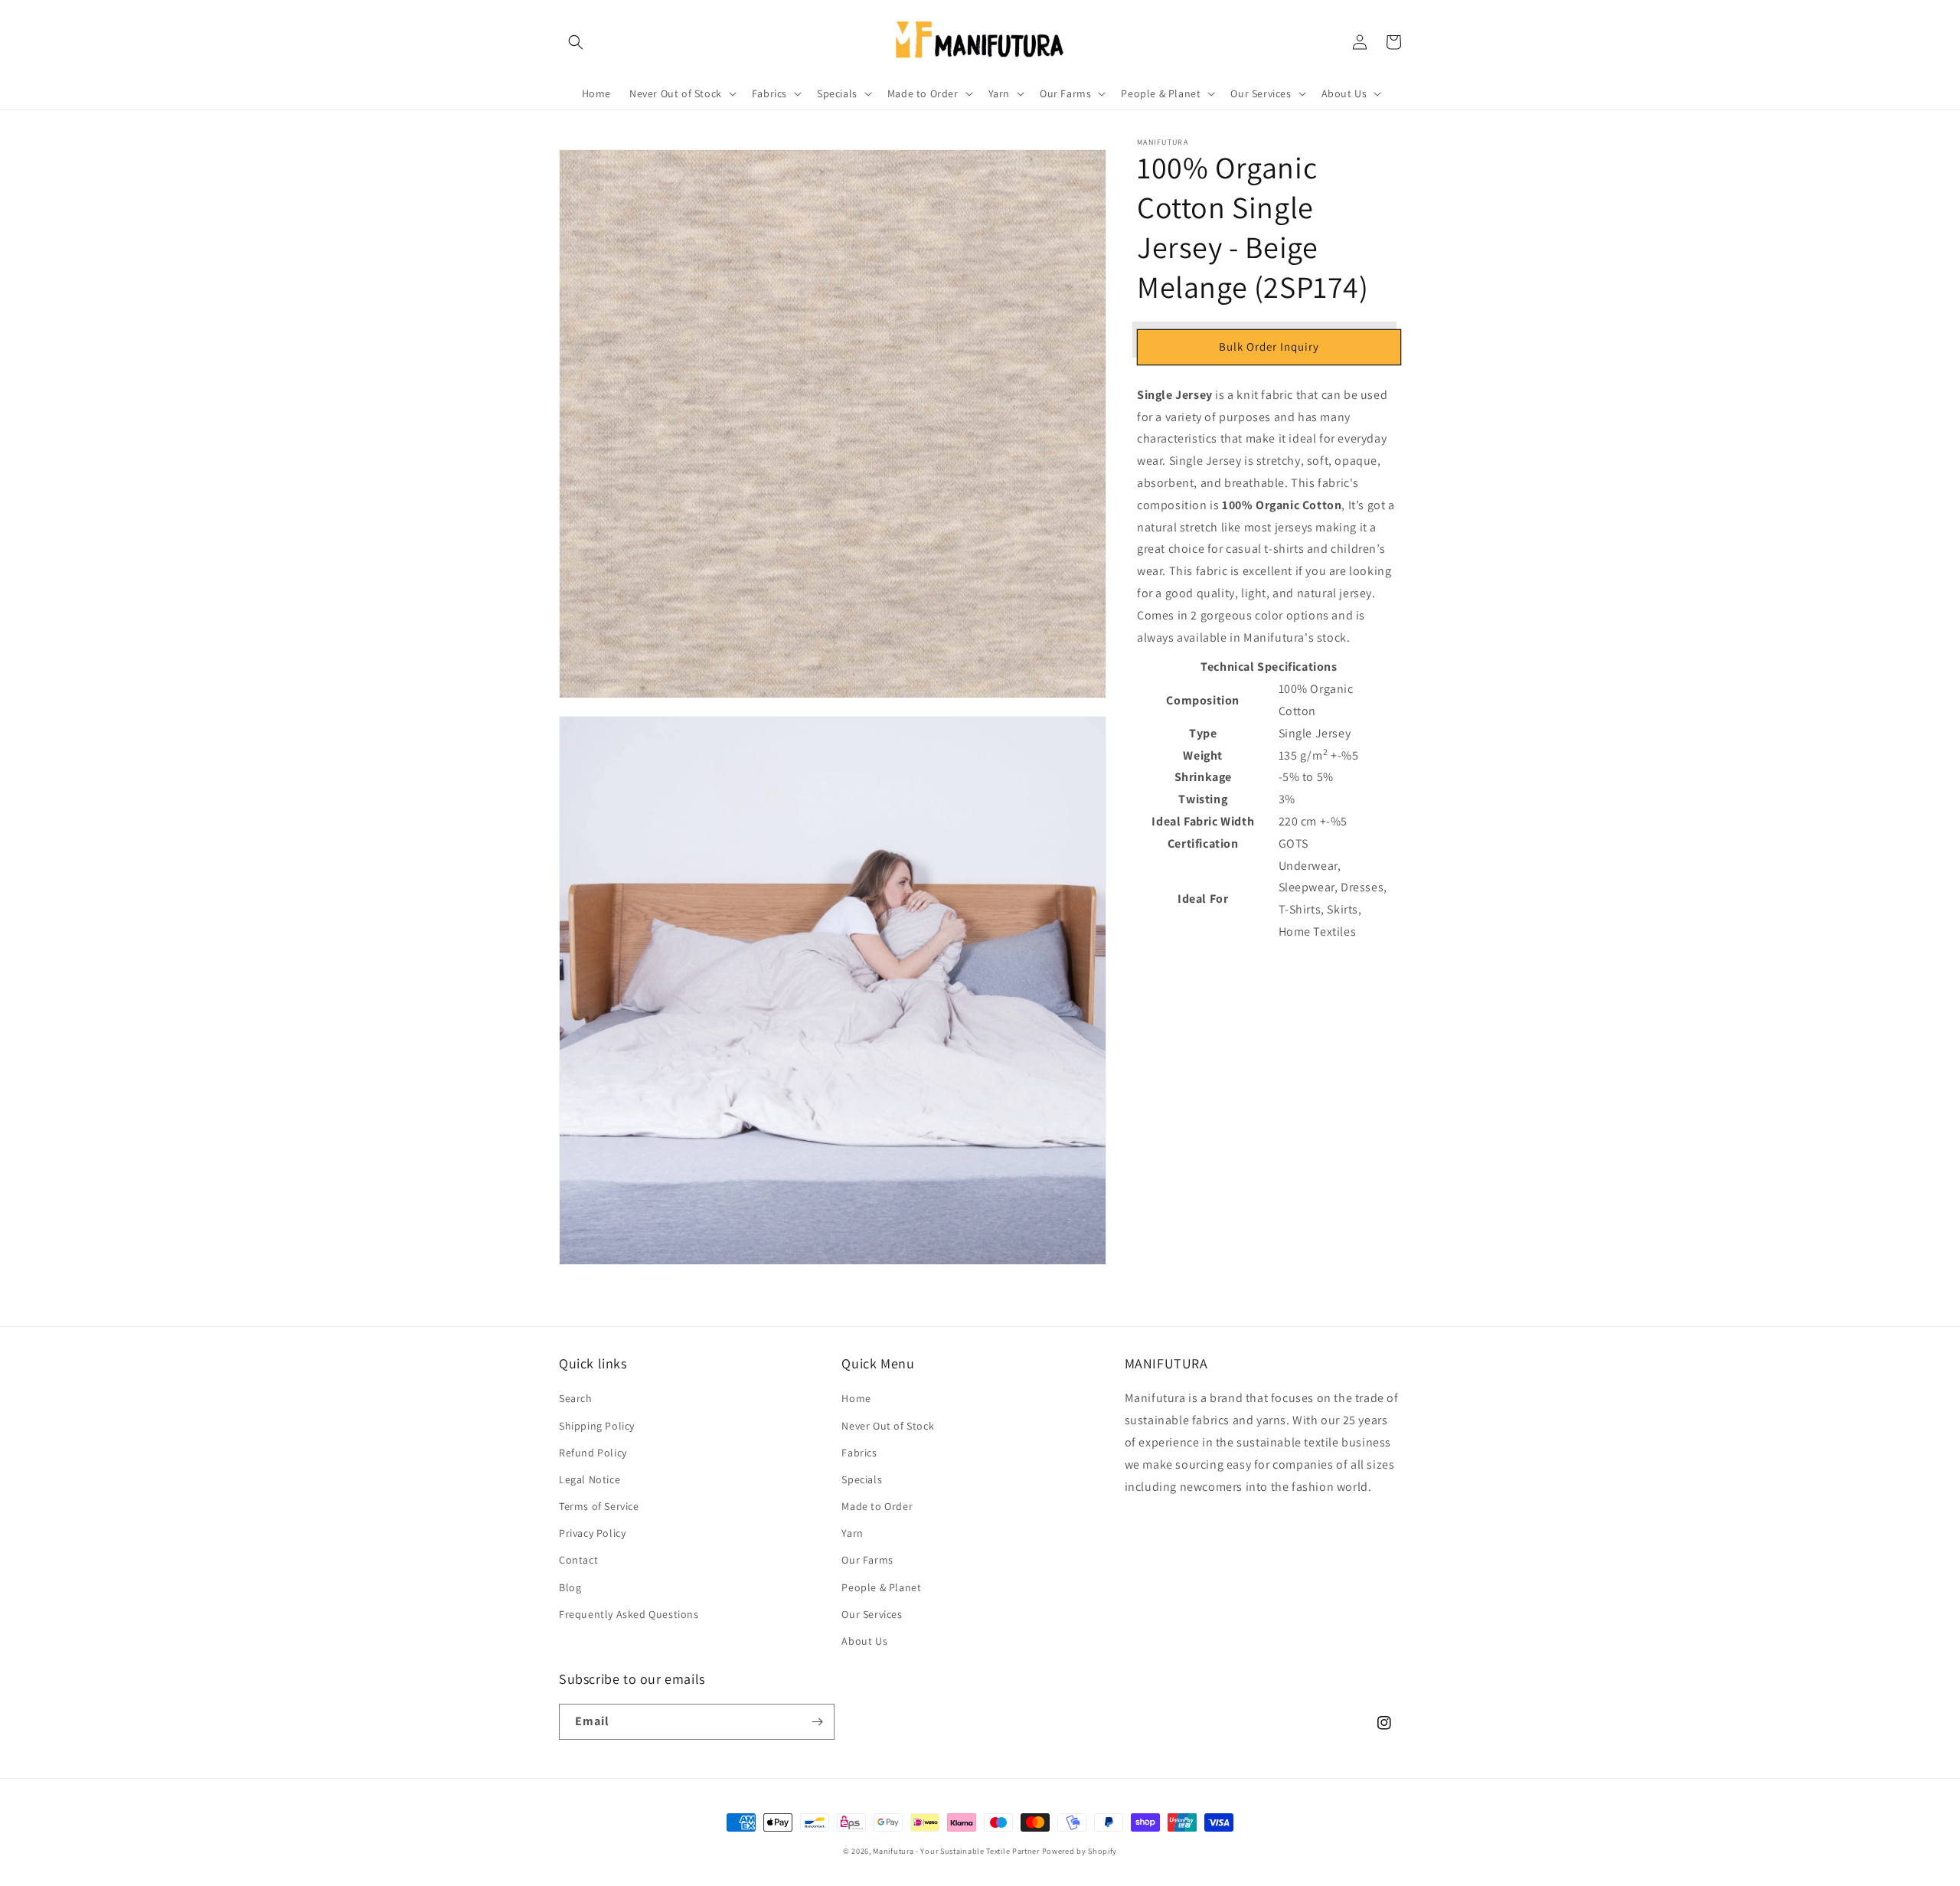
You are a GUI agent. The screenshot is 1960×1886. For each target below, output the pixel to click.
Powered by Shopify (1080, 1851)
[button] (576, 42)
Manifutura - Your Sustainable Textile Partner (956, 1851)
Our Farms (867, 1560)
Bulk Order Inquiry (1269, 346)
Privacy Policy (592, 1533)
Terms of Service (599, 1506)
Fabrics (859, 1453)
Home (856, 1398)
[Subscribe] (817, 1722)
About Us (864, 1641)
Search (576, 1398)
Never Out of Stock (888, 1426)
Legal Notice (590, 1479)
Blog (570, 1587)
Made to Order (877, 1506)
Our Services (872, 1614)
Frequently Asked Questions (629, 1614)
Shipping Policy (597, 1426)
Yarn (852, 1533)
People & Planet (881, 1587)
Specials (862, 1479)
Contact (578, 1560)
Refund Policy (593, 1453)
